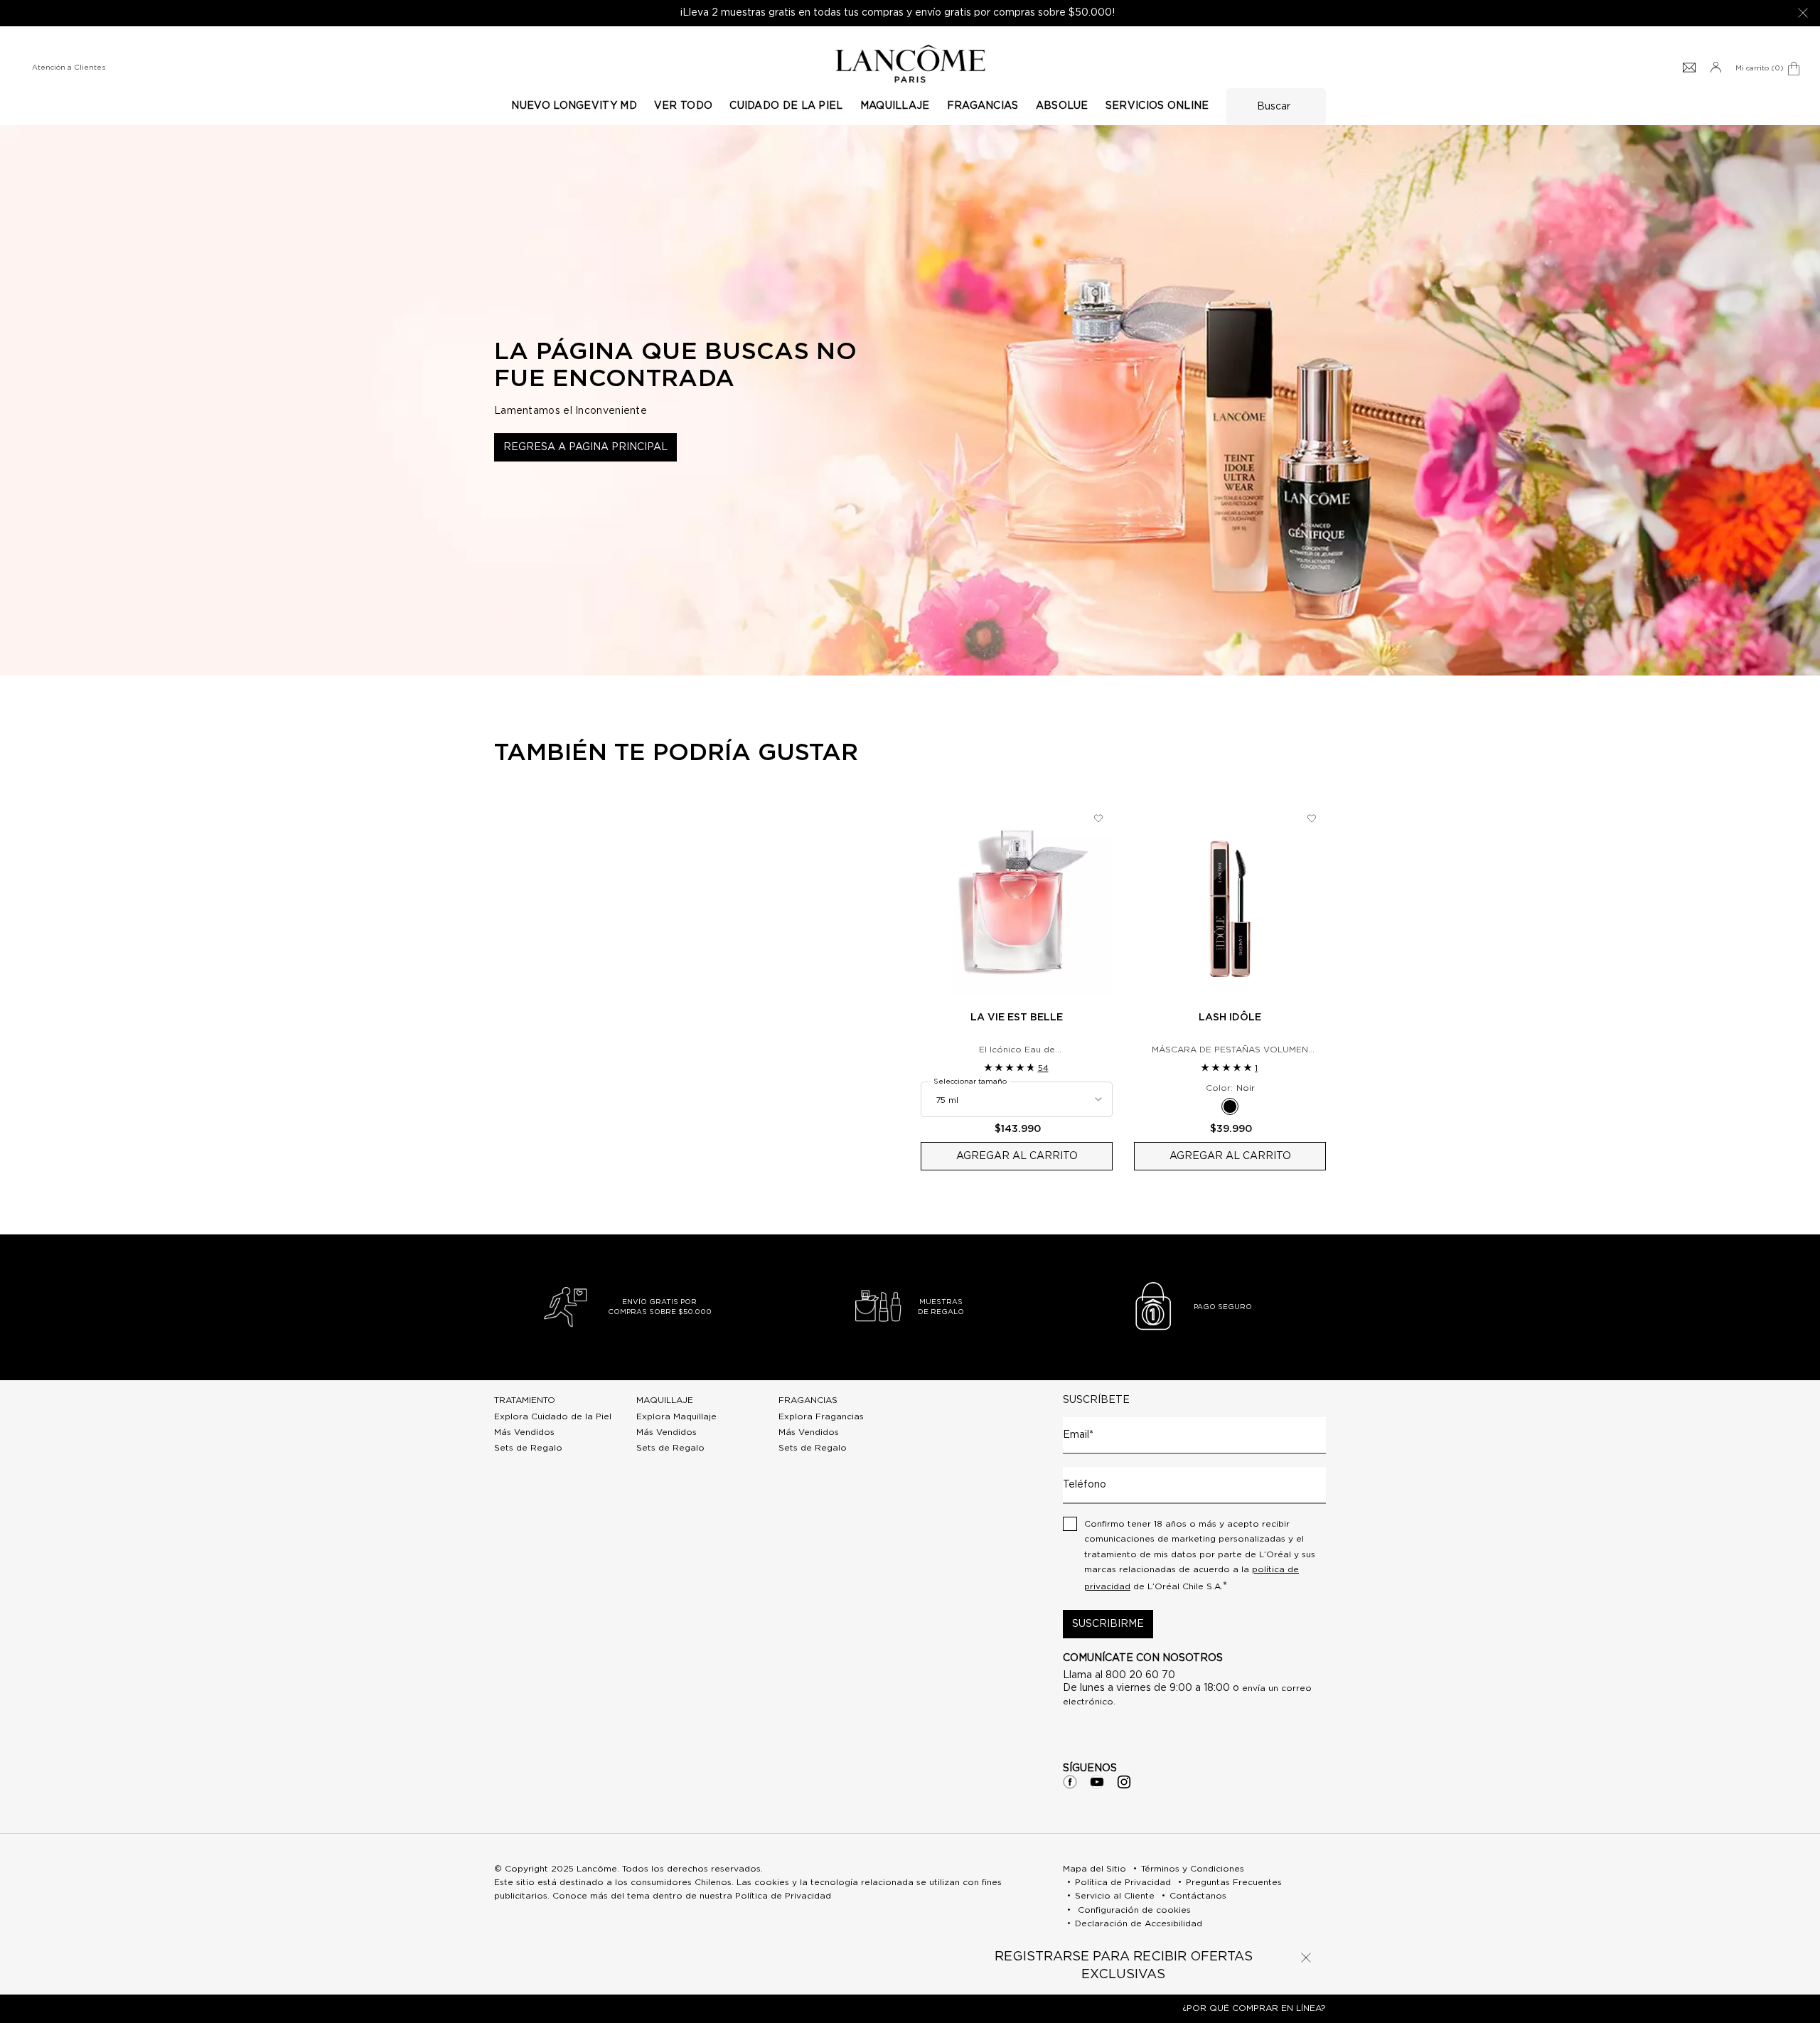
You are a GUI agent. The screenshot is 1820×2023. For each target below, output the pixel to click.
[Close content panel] (1803, 13)
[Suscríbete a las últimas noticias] (1689, 68)
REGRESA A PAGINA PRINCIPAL (585, 447)
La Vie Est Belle (1017, 1018)
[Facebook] (1070, 1782)
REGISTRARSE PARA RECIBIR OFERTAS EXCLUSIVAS (1124, 1966)
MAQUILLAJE (665, 1400)
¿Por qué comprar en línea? (1254, 2008)
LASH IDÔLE (1230, 1018)
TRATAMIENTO (525, 1400)
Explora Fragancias (821, 1416)
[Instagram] (1124, 1782)
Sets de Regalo (528, 1448)
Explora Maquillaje (676, 1416)
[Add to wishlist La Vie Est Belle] (1098, 818)
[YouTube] (1097, 1782)
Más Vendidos (524, 1432)
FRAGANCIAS (808, 1400)
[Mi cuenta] (1715, 68)
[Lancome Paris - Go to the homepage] (910, 64)
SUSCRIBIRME (1108, 1624)
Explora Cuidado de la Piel (553, 1416)
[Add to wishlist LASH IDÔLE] (1312, 818)
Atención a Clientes (69, 68)
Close (1306, 1958)
